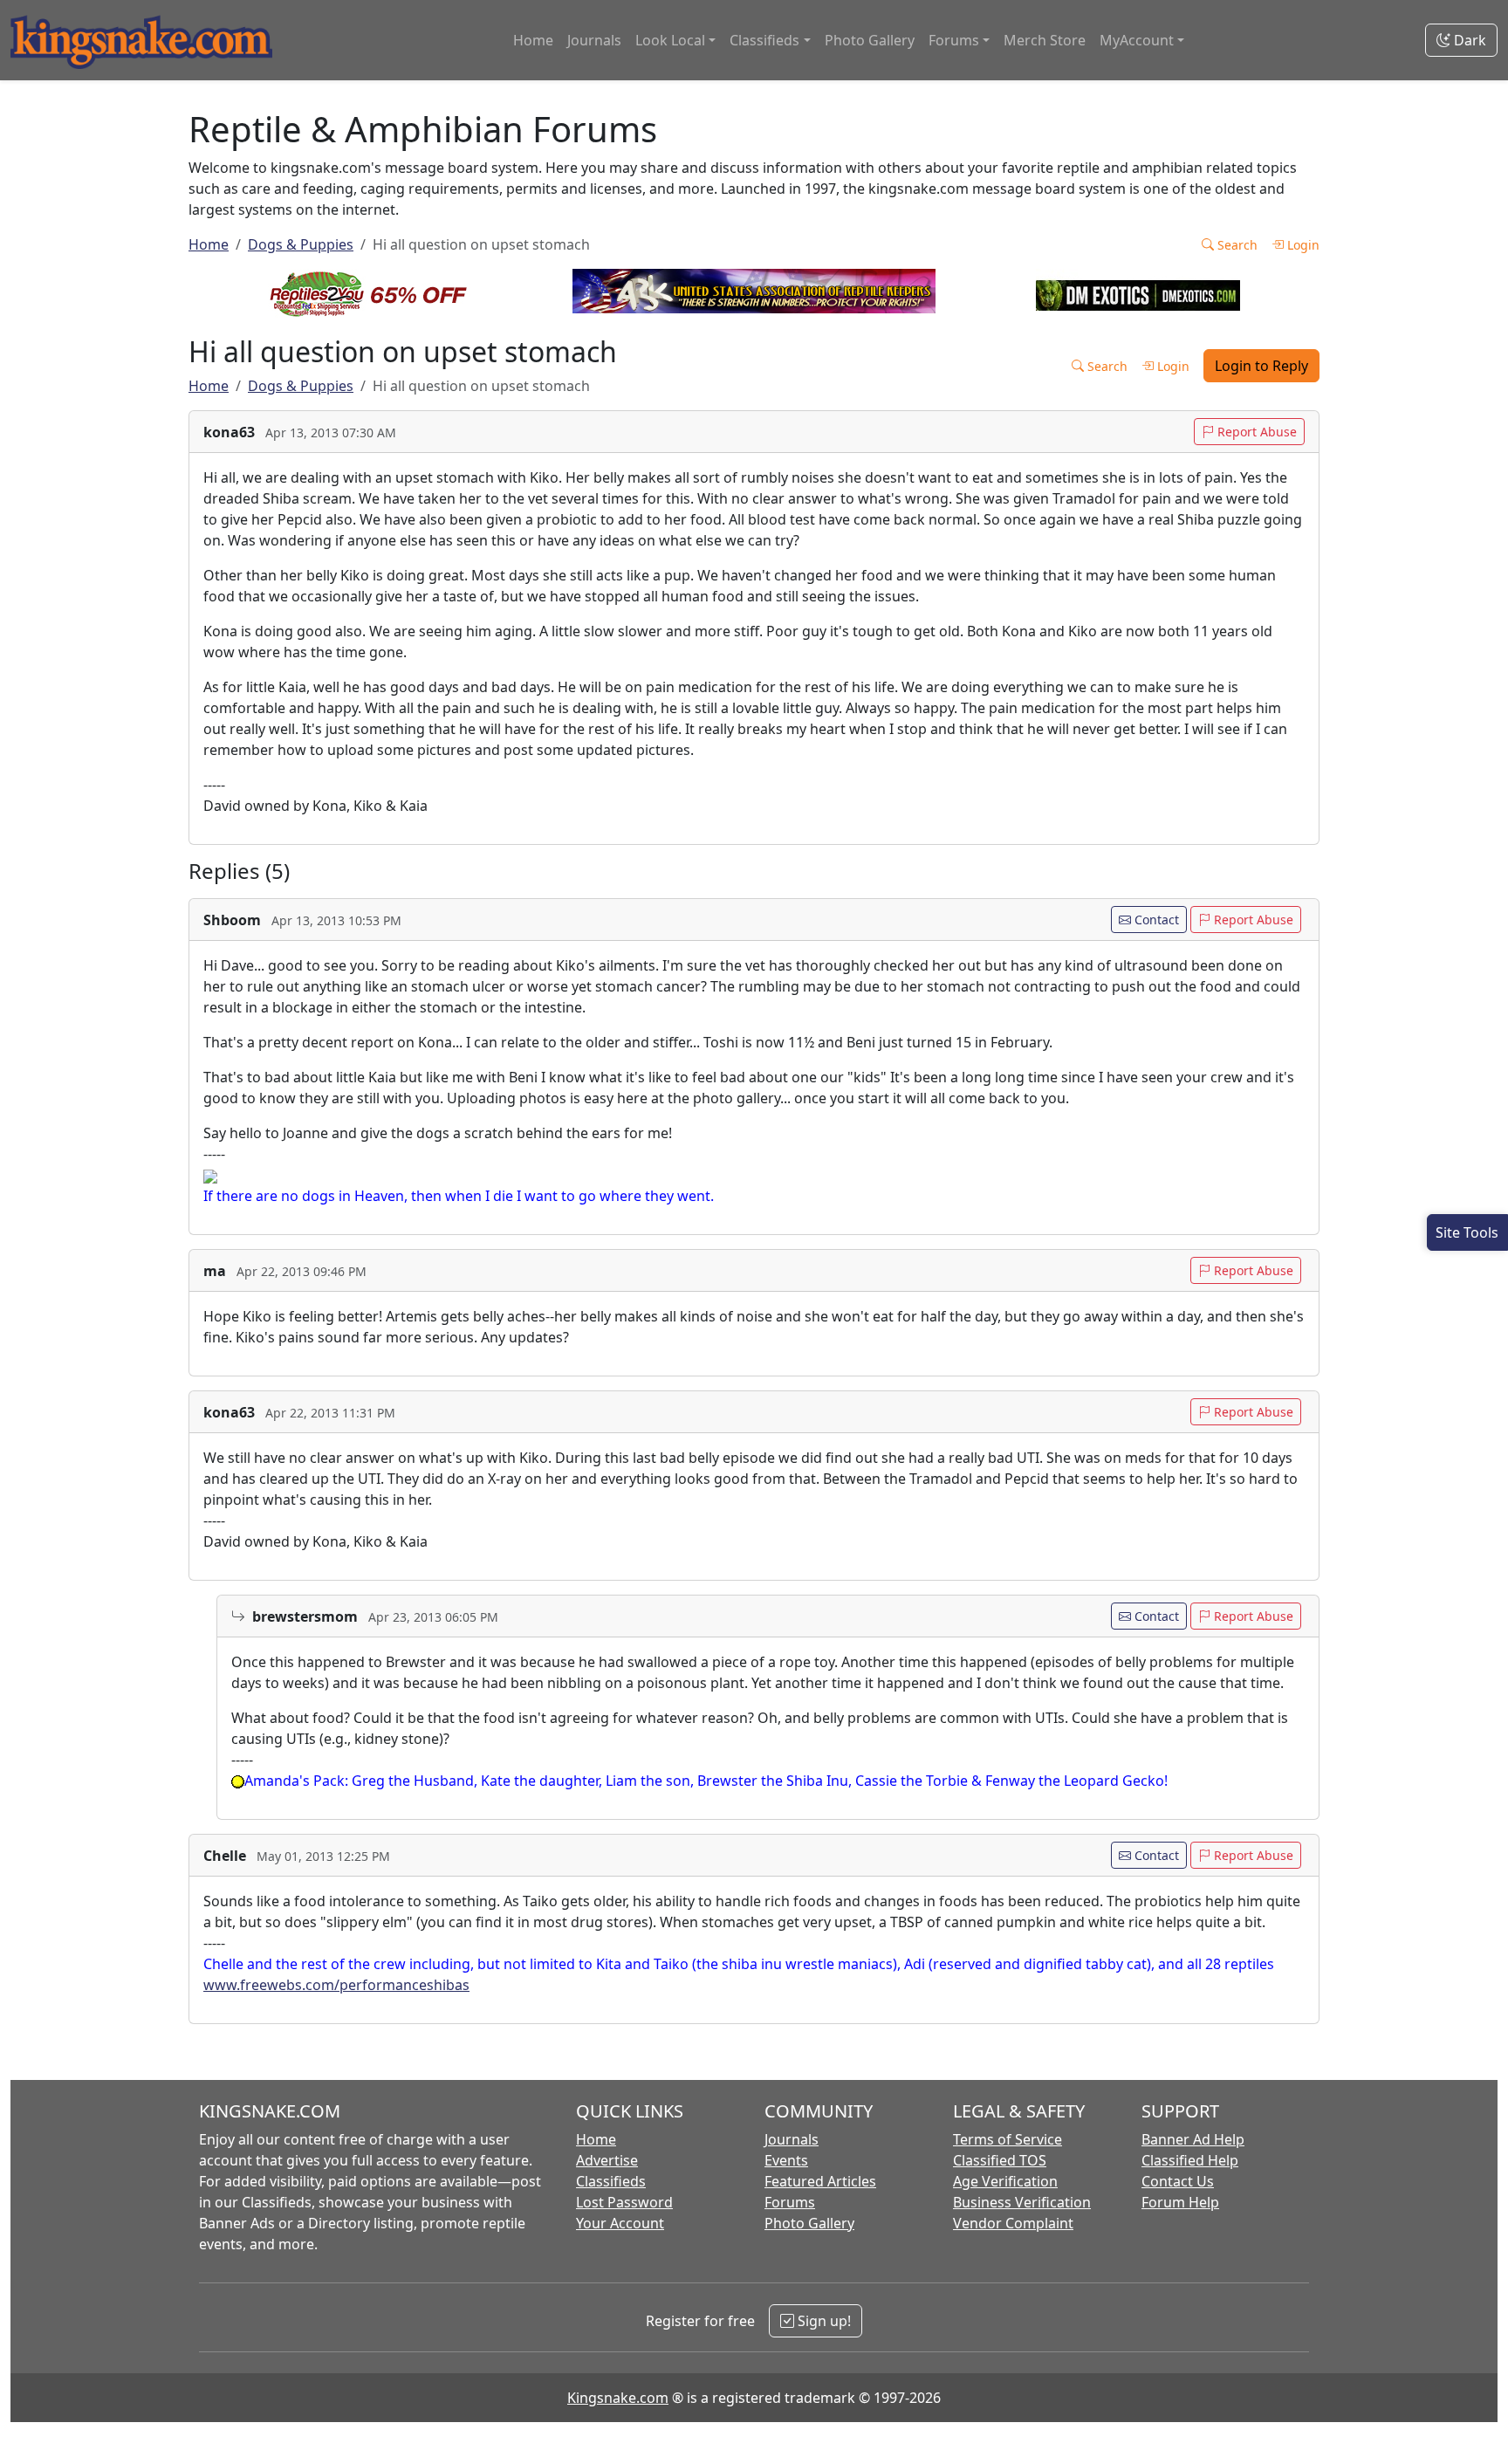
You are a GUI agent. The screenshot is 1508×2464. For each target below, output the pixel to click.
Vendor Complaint (1013, 2223)
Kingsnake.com (618, 2398)
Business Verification (1022, 2202)
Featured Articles (820, 2181)
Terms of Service (1008, 2139)
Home (533, 40)
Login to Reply (1261, 366)
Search (1236, 245)
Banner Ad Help (1193, 2139)
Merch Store (1045, 40)
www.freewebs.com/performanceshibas (336, 1985)
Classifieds (611, 2181)
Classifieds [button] (764, 40)
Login (1302, 245)
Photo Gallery (870, 40)
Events (786, 2160)
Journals (594, 40)
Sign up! (823, 2321)
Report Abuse (1255, 432)
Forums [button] (954, 40)
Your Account (620, 2223)
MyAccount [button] (1137, 40)
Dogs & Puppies (301, 244)
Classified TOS (1000, 2160)
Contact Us (1178, 2181)
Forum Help (1180, 2202)
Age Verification (1005, 2181)
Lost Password (624, 2202)
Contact (1155, 920)
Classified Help (1190, 2160)
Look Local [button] (670, 40)
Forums (790, 2202)
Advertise (607, 2160)
